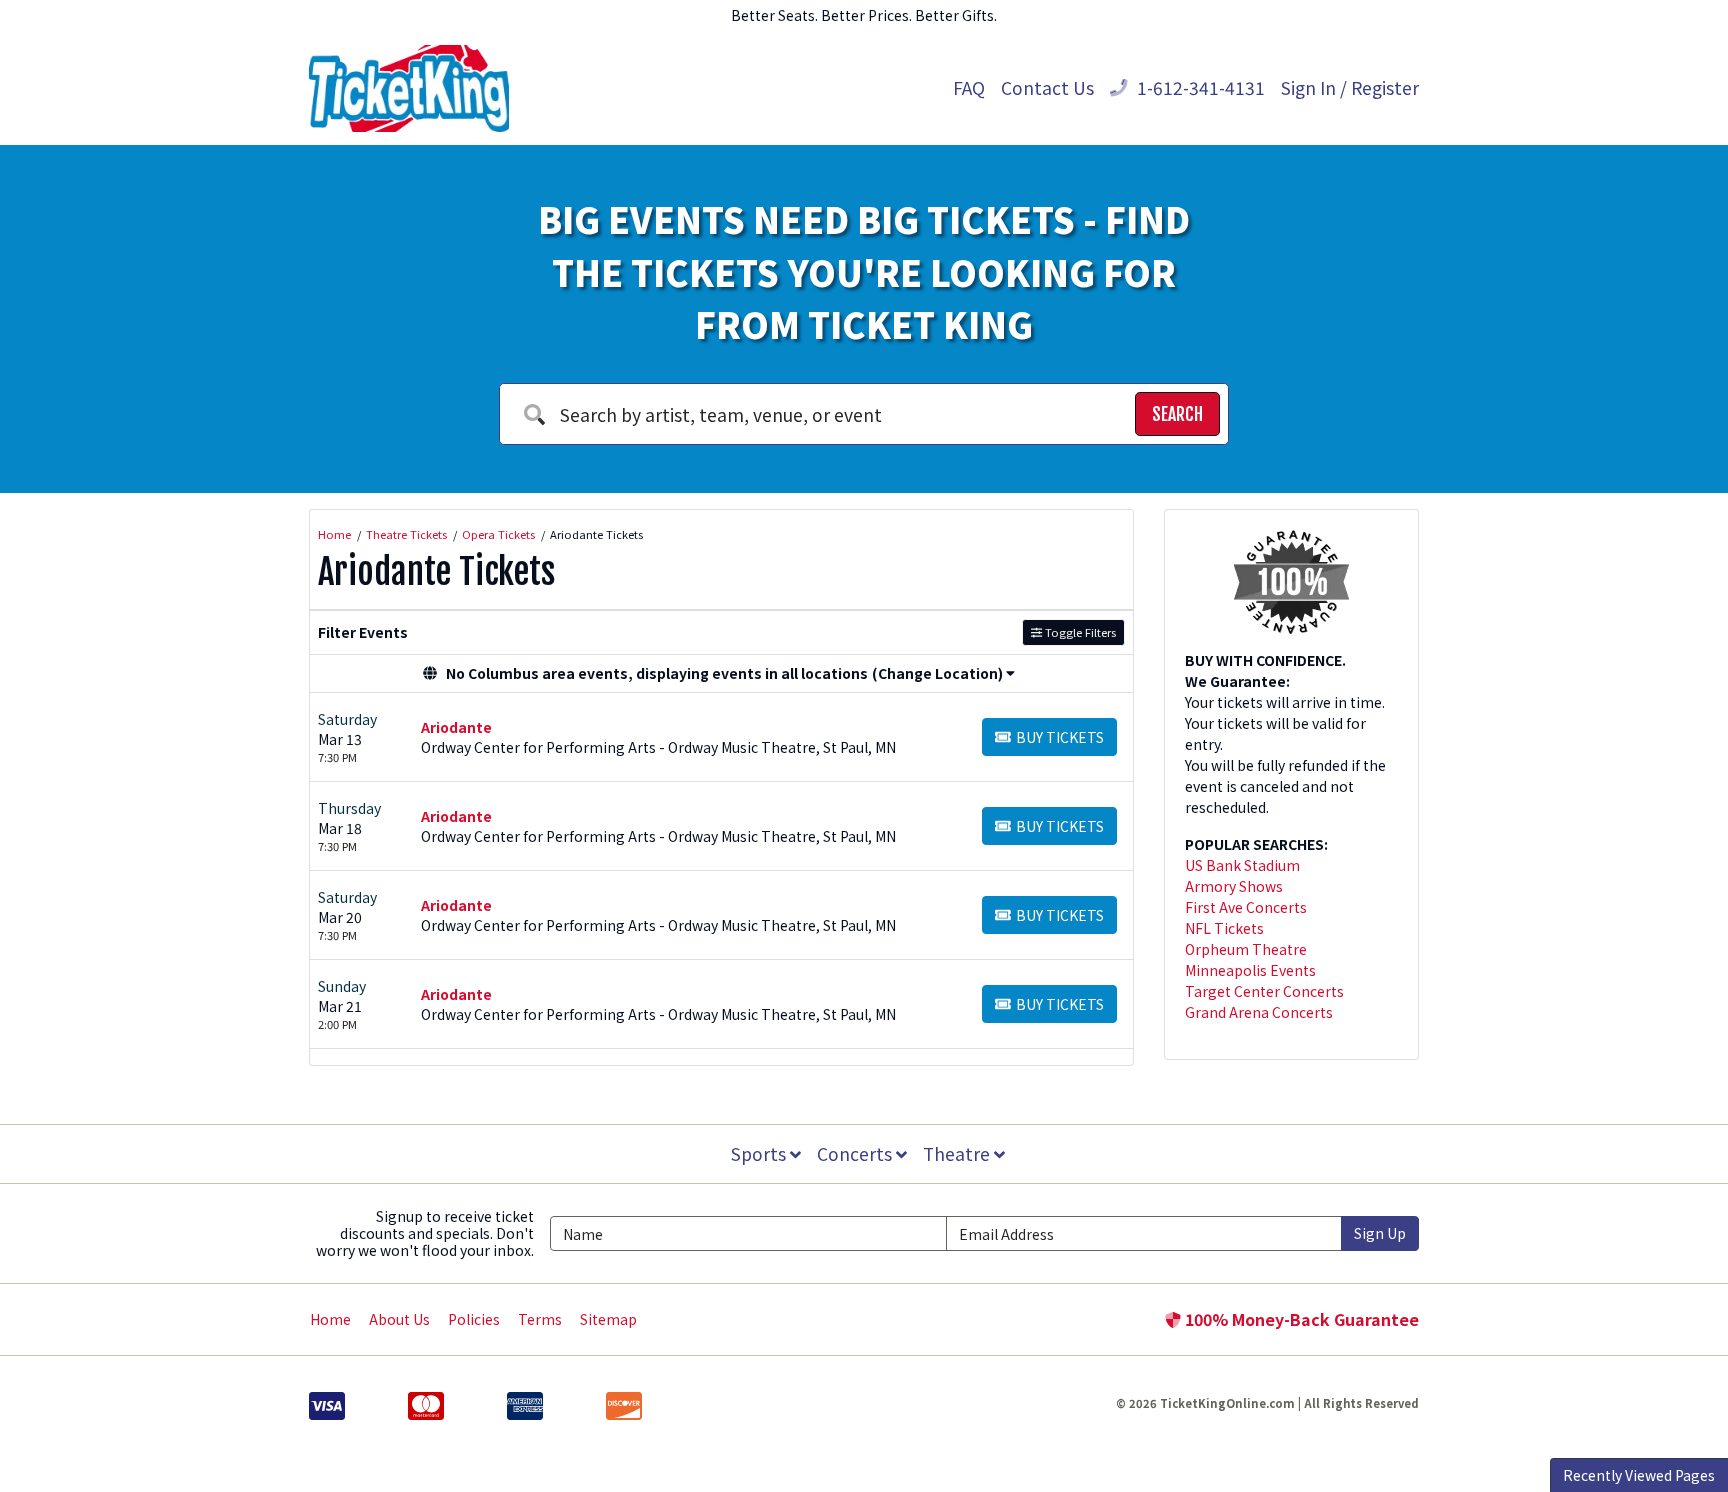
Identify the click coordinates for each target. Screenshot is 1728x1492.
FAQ (969, 87)
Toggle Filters (1079, 632)
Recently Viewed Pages (1639, 1475)
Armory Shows (1234, 886)
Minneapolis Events (1250, 970)
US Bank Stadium (1242, 865)
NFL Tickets (1224, 928)
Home (330, 1319)
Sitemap (608, 1319)
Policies (474, 1319)
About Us (399, 1319)
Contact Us (1047, 87)
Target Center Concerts (1264, 991)
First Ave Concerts (1246, 907)
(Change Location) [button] (937, 673)
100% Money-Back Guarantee (1300, 1319)
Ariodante (456, 727)
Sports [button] (760, 1153)
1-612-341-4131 (1199, 87)
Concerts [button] (856, 1153)
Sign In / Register (1350, 87)
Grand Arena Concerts (1259, 1012)
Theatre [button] (958, 1153)
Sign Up (1380, 1233)
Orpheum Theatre (1246, 949)
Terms (540, 1319)
